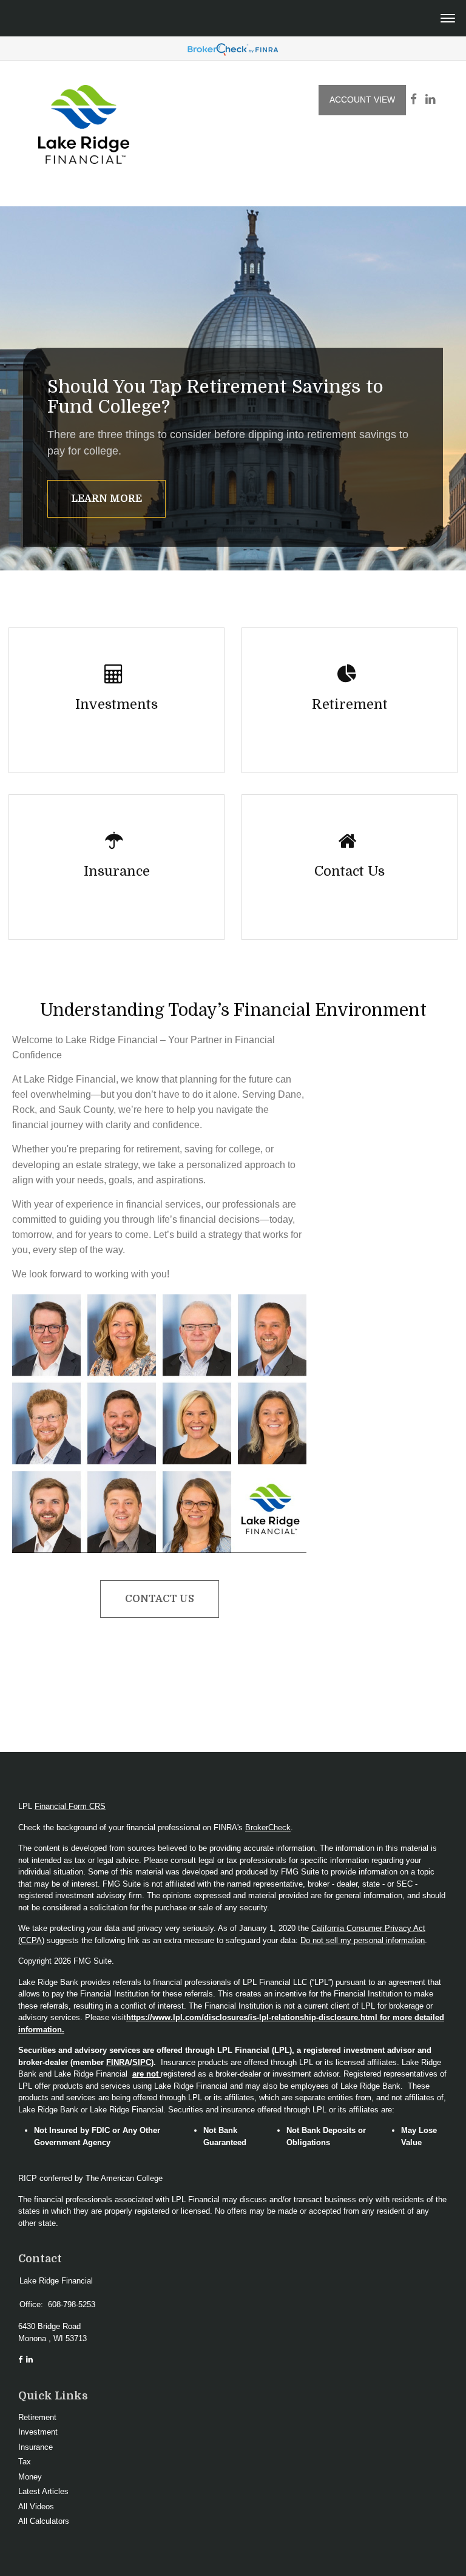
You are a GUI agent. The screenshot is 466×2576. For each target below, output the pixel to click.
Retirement (37, 2417)
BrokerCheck (268, 1827)
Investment (38, 2432)
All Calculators (44, 2521)
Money (30, 2477)
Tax (25, 2462)
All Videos (36, 2507)
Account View (362, 100)
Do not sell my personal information (363, 1940)
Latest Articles (43, 2491)
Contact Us (160, 1599)
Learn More (106, 499)
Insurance (35, 2447)
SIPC (142, 2062)
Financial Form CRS (70, 1806)
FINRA (118, 2062)
